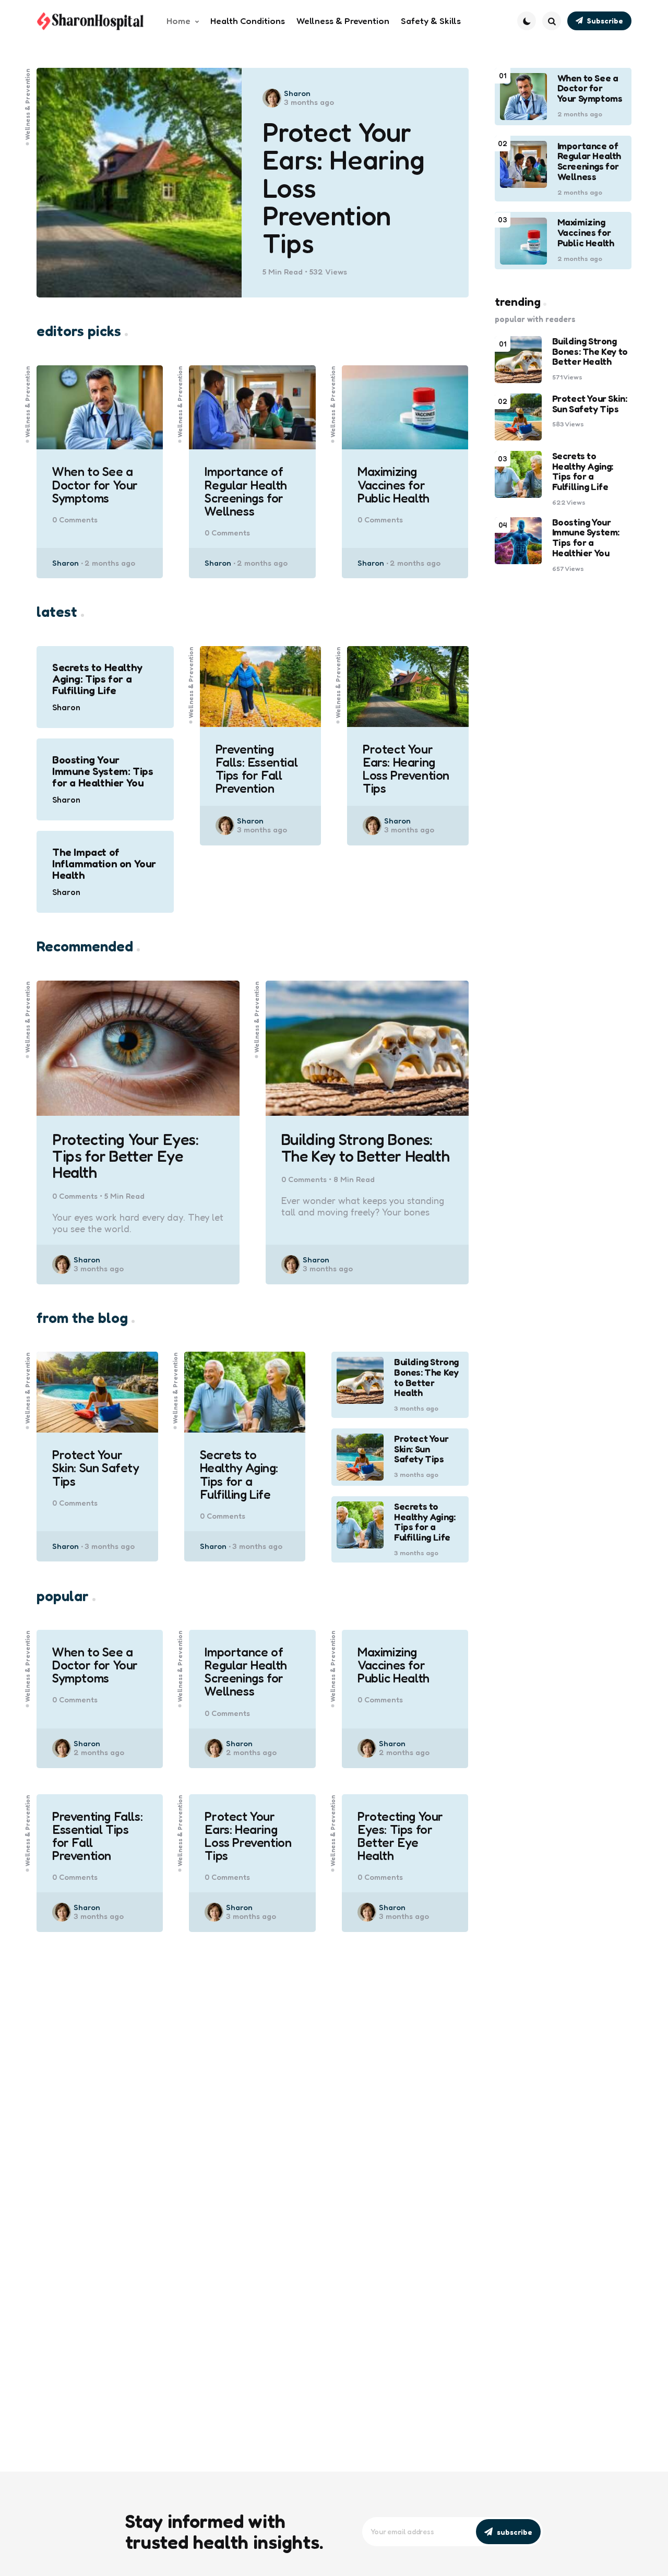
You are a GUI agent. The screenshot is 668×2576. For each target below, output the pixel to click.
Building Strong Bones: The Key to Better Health (365, 1148)
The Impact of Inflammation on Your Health (104, 864)
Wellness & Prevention (28, 104)
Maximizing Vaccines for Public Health (393, 485)
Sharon (297, 93)
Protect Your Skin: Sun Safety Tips (96, 1468)
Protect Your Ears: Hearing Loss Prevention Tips (344, 187)
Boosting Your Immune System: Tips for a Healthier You (103, 771)
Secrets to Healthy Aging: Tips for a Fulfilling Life (97, 679)
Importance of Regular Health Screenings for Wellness (246, 491)
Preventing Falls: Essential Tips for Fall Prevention (257, 769)
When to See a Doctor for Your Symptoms (95, 485)
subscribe (515, 2532)
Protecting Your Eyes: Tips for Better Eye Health (126, 1156)
